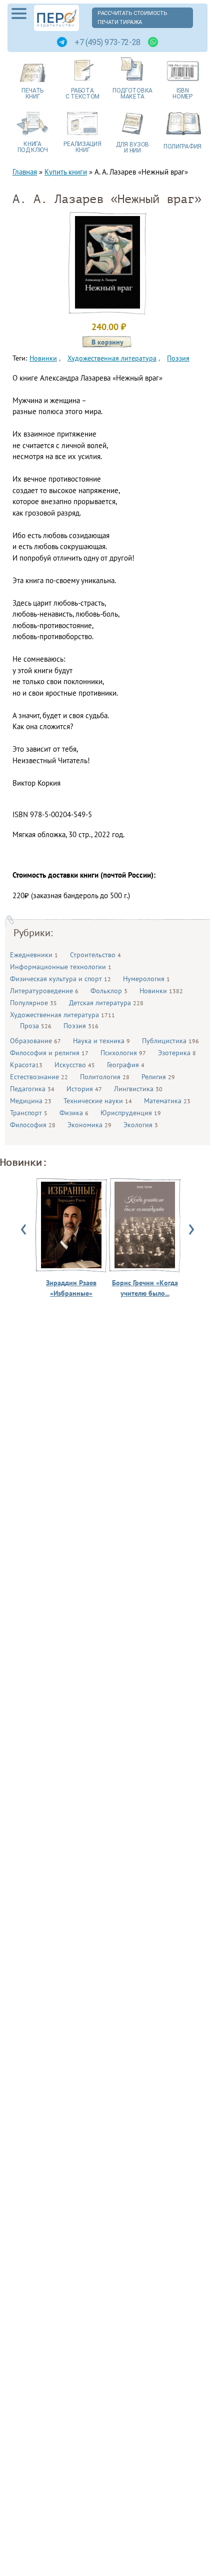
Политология (105, 1077)
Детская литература (106, 1003)
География (126, 1065)
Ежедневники (34, 955)
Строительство (95, 955)
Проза (36, 1026)
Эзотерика (177, 1053)
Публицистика (170, 1041)
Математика (167, 1101)
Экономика (89, 1125)
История (84, 1089)
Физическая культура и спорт (60, 979)
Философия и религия (49, 1053)
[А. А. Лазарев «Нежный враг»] (107, 306)
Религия (158, 1077)
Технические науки (98, 1101)
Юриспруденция (131, 1113)
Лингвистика (138, 1089)
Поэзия (81, 1026)
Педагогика (32, 1089)
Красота (26, 1065)
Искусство (75, 1065)
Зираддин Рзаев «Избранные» (71, 1288)
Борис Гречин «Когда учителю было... (145, 1288)
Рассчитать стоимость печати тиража (132, 18)
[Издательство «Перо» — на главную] (56, 18)
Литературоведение (44, 991)
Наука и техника (101, 1041)
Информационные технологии (61, 967)
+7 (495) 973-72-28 (107, 42)
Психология (123, 1053)
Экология (141, 1125)
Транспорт (29, 1113)
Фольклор (109, 991)
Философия (33, 1125)
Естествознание (39, 1077)
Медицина (31, 1101)
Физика (74, 1113)
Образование (35, 1041)
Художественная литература (62, 1015)
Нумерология (146, 979)
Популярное (33, 1003)
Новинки (161, 991)
